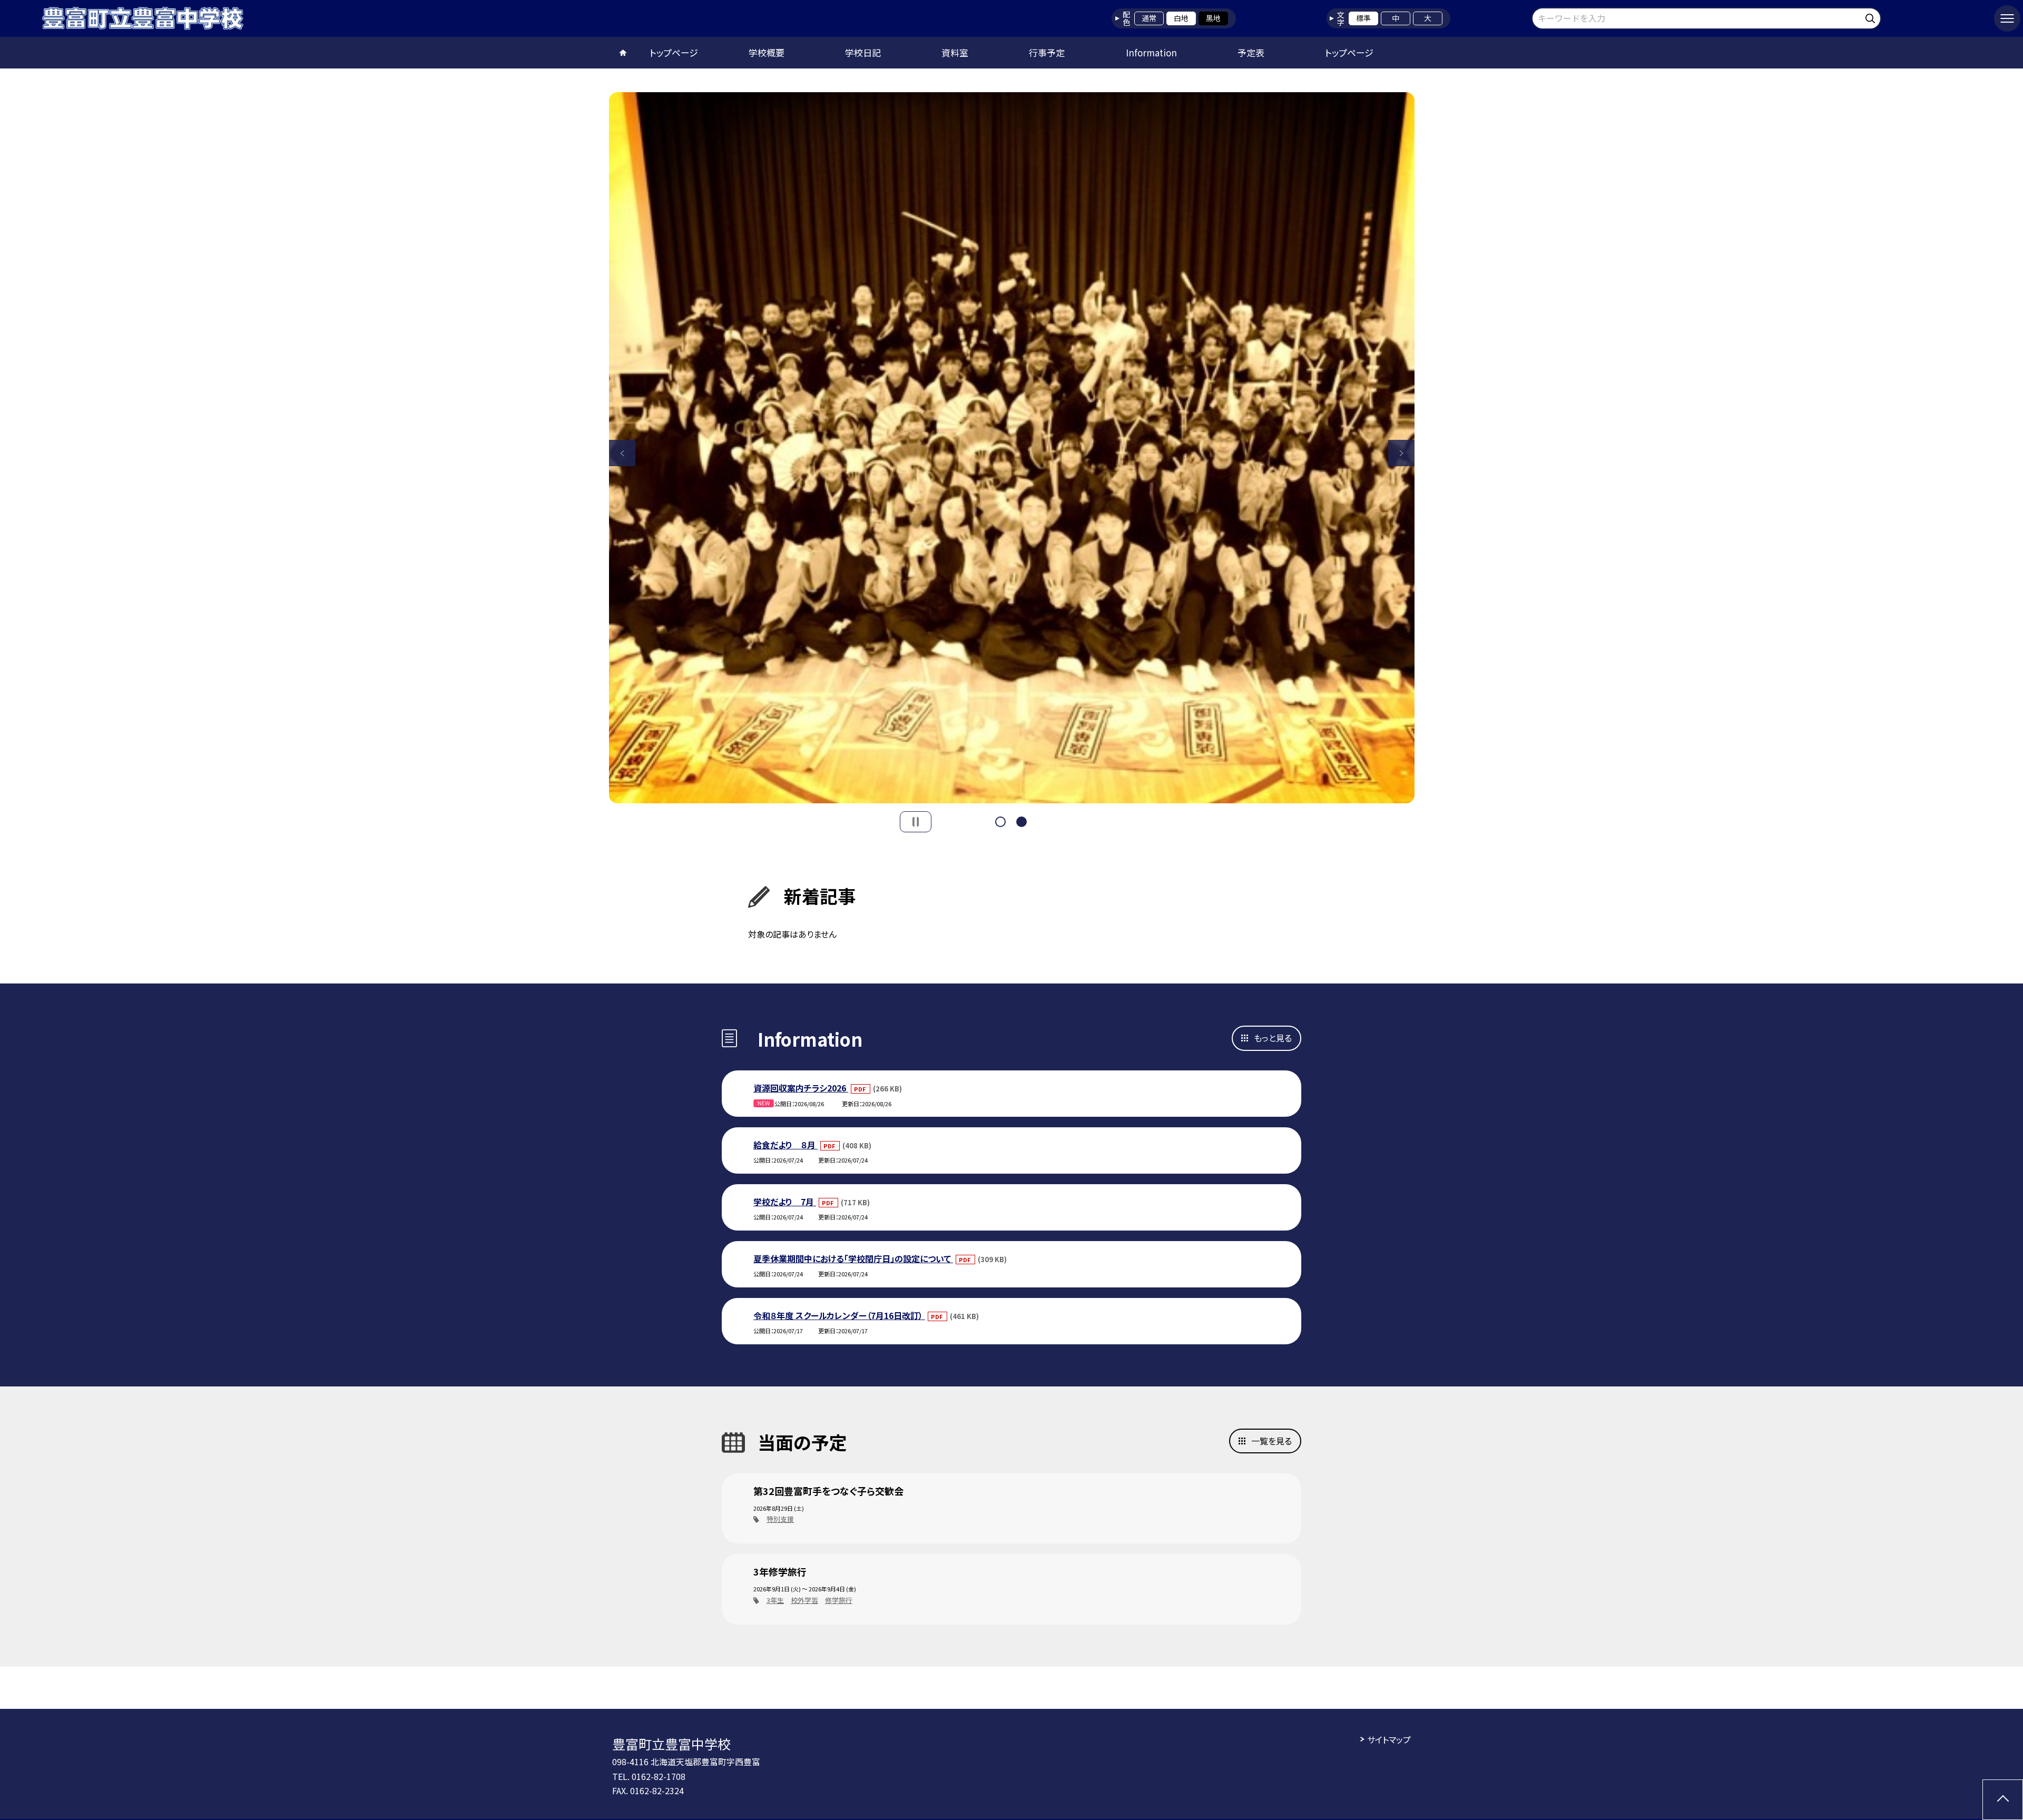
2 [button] (1022, 822)
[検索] (1872, 17)
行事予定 (1047, 52)
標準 (1363, 18)
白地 (1181, 18)
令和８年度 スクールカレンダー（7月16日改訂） (839, 1315)
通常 (1149, 18)
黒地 (1213, 18)
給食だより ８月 (785, 1145)
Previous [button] (622, 453)
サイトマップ (1389, 1739)
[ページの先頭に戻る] (2003, 1800)
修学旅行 (839, 1600)
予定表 (1251, 52)
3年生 (775, 1600)
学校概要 (767, 52)
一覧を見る (1271, 1441)
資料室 (955, 52)
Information (1151, 52)
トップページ (674, 52)
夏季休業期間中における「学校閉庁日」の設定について (853, 1258)
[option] (1012, 448)
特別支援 (780, 1519)
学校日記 (863, 52)
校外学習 (804, 1600)
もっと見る (1273, 1038)
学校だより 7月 (785, 1202)
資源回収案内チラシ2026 (801, 1088)
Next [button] (1401, 453)
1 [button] (1000, 822)
